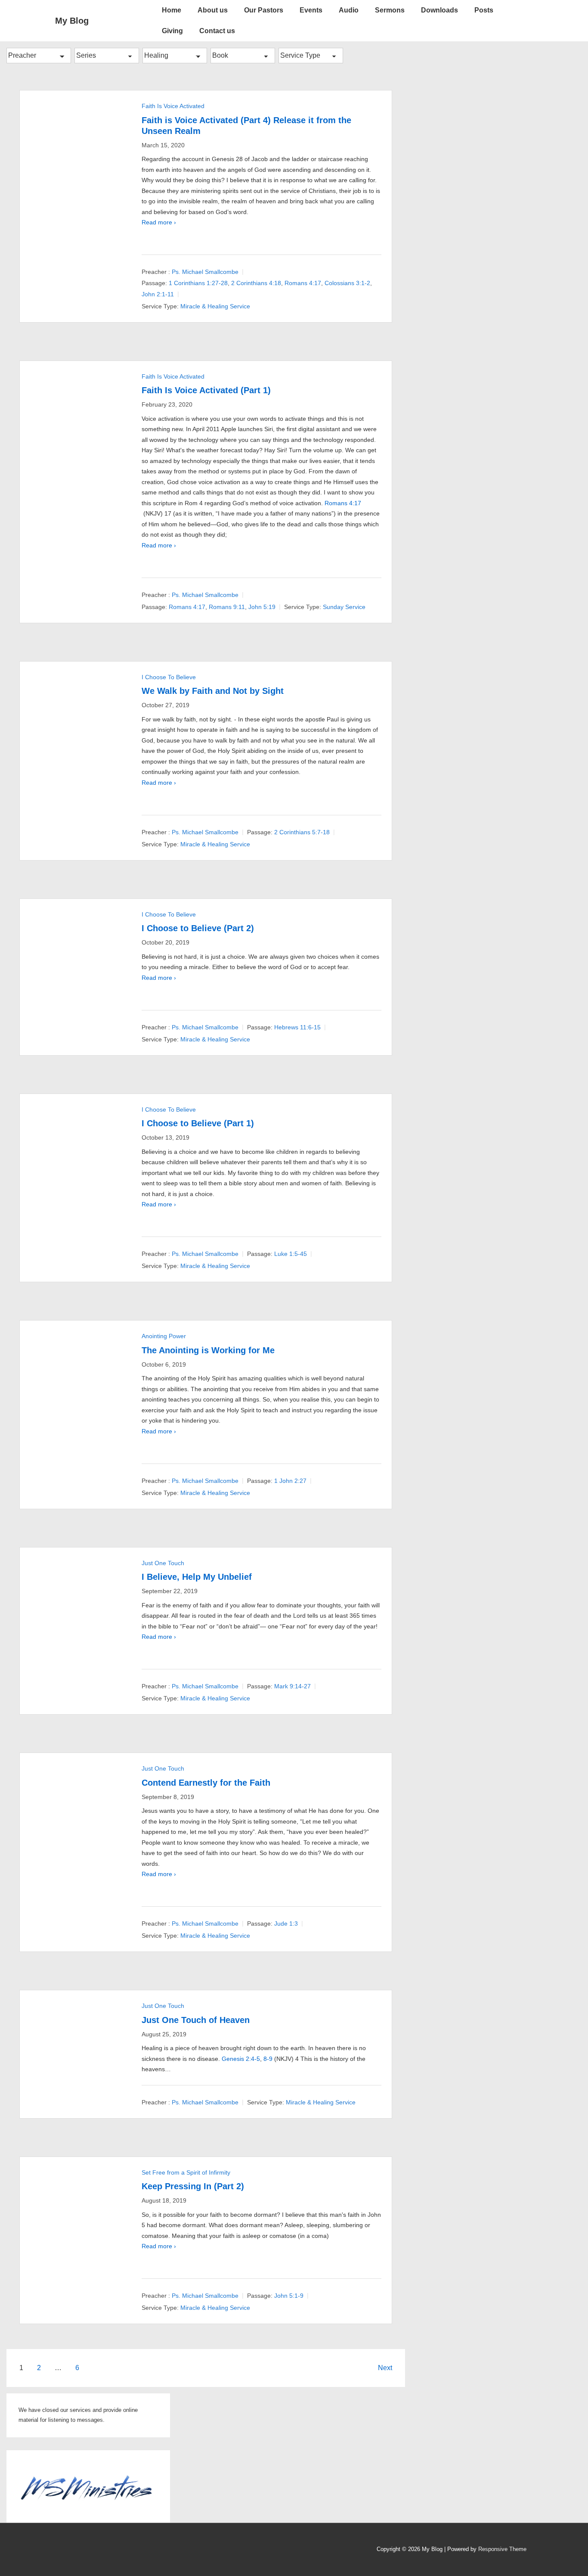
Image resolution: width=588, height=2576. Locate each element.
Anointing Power (164, 1336)
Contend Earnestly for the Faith (206, 1783)
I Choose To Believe (169, 677)
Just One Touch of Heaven (196, 2020)
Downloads (439, 10)
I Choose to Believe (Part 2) (198, 928)
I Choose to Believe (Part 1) (198, 1123)
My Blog (72, 21)
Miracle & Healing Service (215, 306)
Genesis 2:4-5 (241, 2059)
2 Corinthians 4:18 (256, 283)
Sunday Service (344, 607)
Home (172, 10)
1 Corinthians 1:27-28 (198, 283)
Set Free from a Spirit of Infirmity (186, 2172)
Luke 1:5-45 (291, 1254)
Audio (349, 10)
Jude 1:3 (286, 1923)
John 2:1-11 (158, 294)
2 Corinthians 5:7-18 (302, 832)
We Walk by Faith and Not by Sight (213, 691)
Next (385, 2368)
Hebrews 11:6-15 (297, 1027)
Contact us (217, 31)
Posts (484, 10)
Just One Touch (163, 1563)
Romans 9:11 (227, 607)
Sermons (390, 10)
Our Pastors (264, 10)
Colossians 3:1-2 (347, 283)
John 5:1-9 (289, 2296)
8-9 (268, 2059)
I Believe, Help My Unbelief (197, 1577)
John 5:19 (262, 607)
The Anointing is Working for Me (208, 1350)
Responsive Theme (502, 2549)
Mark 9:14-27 (292, 1686)
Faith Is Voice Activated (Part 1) (206, 390)
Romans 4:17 (303, 283)
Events (311, 10)
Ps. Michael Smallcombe (205, 272)
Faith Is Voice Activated (173, 106)
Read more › (159, 222)
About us (213, 10)
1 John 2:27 (290, 1481)
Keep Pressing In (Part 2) (193, 2186)
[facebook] (60, 2550)
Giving (172, 31)
